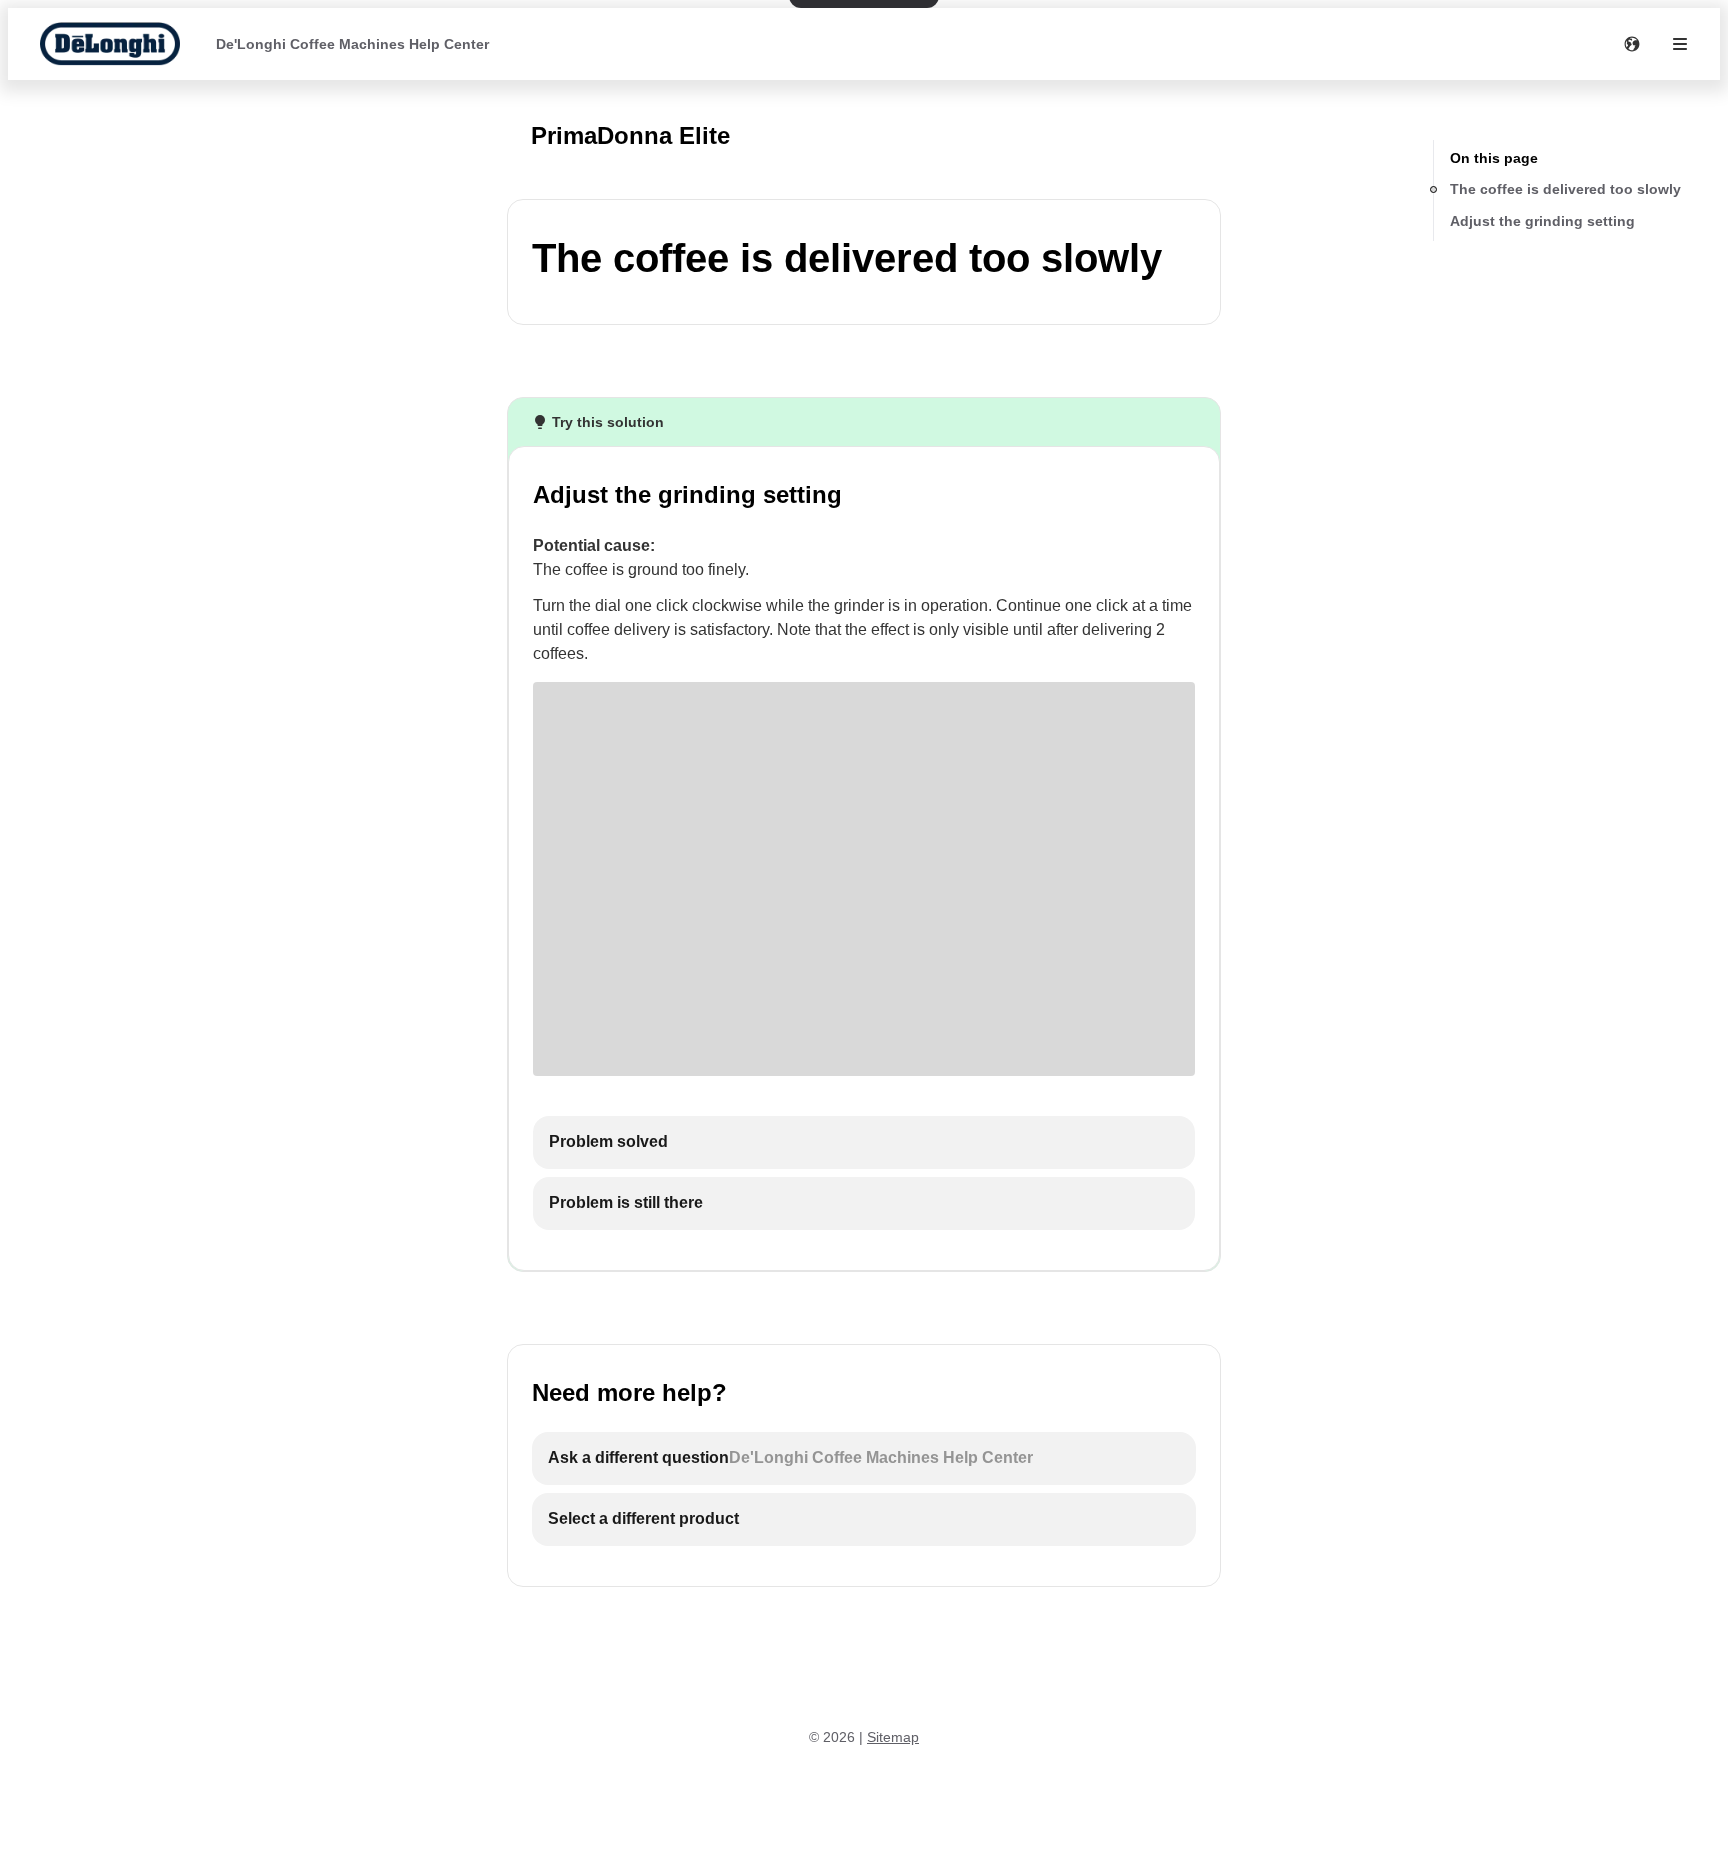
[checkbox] (864, 1142)
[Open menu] (1680, 44)
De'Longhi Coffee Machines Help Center (352, 44)
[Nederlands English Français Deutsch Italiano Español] (1632, 44)
